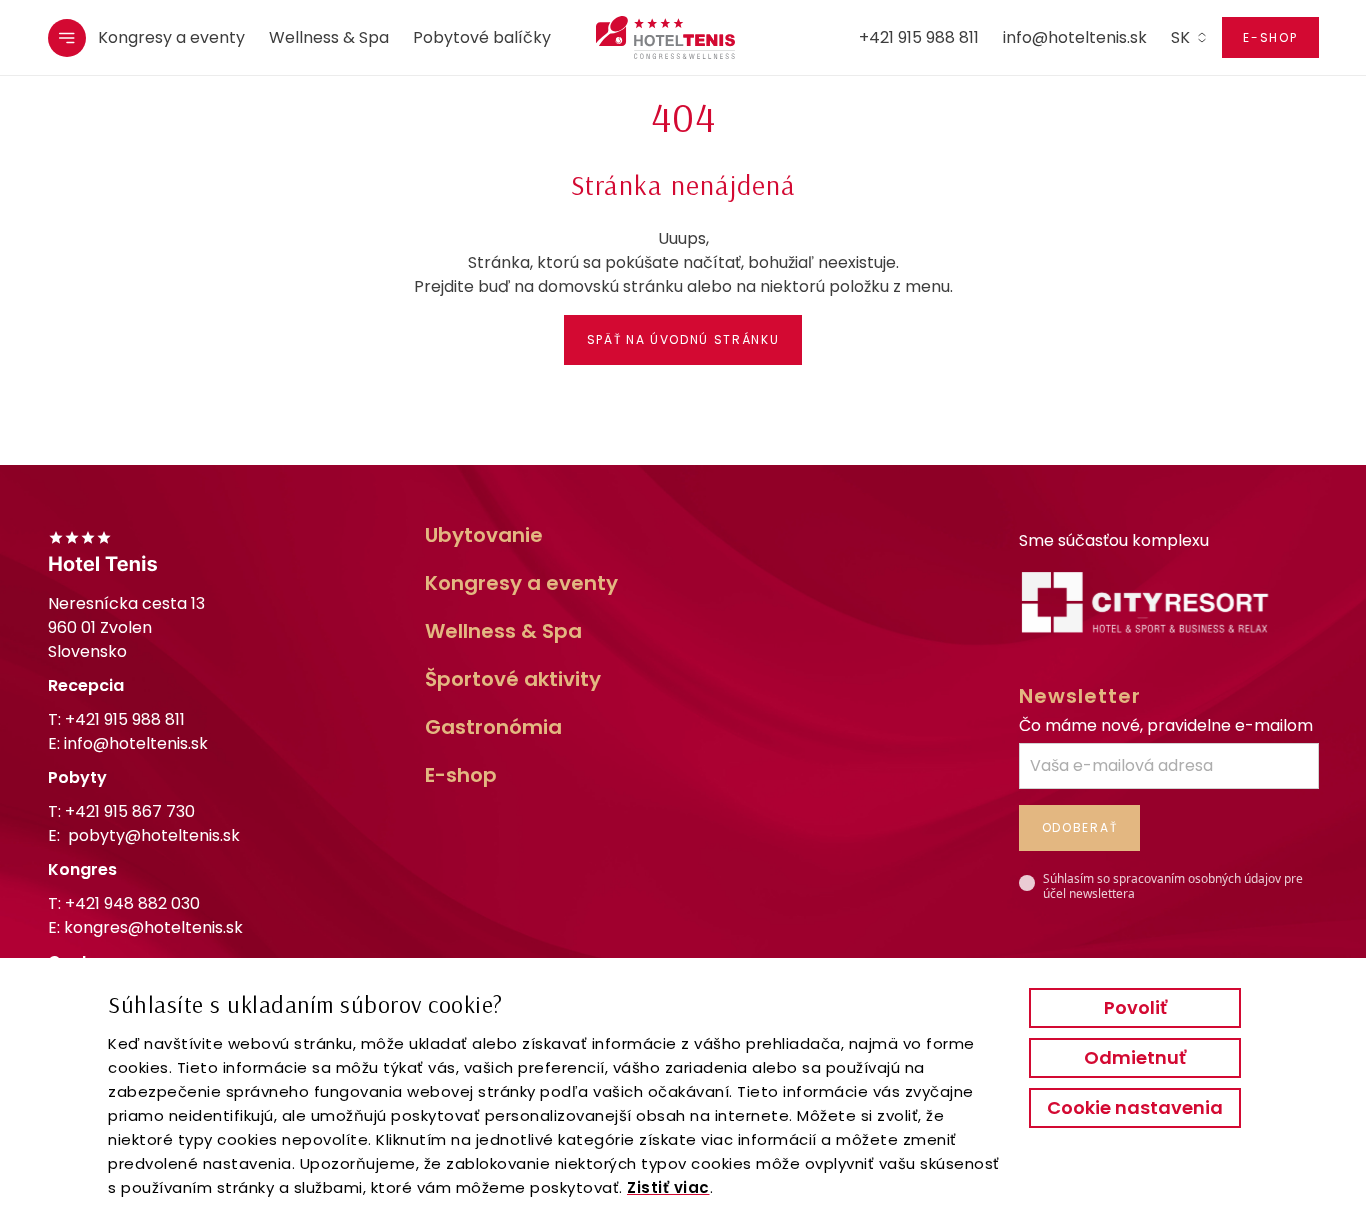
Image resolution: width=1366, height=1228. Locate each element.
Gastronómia (493, 727)
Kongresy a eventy (171, 37)
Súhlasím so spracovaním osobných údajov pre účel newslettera (1173, 886)
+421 (130, 811)
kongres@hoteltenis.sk (153, 927)
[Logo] (655, 37)
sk (1180, 37)
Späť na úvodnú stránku (683, 339)
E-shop (1270, 37)
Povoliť (1135, 1007)
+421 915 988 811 (919, 37)
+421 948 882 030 (132, 903)
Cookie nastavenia (1135, 1107)
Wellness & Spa (329, 37)
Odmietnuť (1135, 1057)
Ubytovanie (484, 535)
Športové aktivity (513, 679)
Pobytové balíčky (482, 37)
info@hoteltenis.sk (1075, 37)
